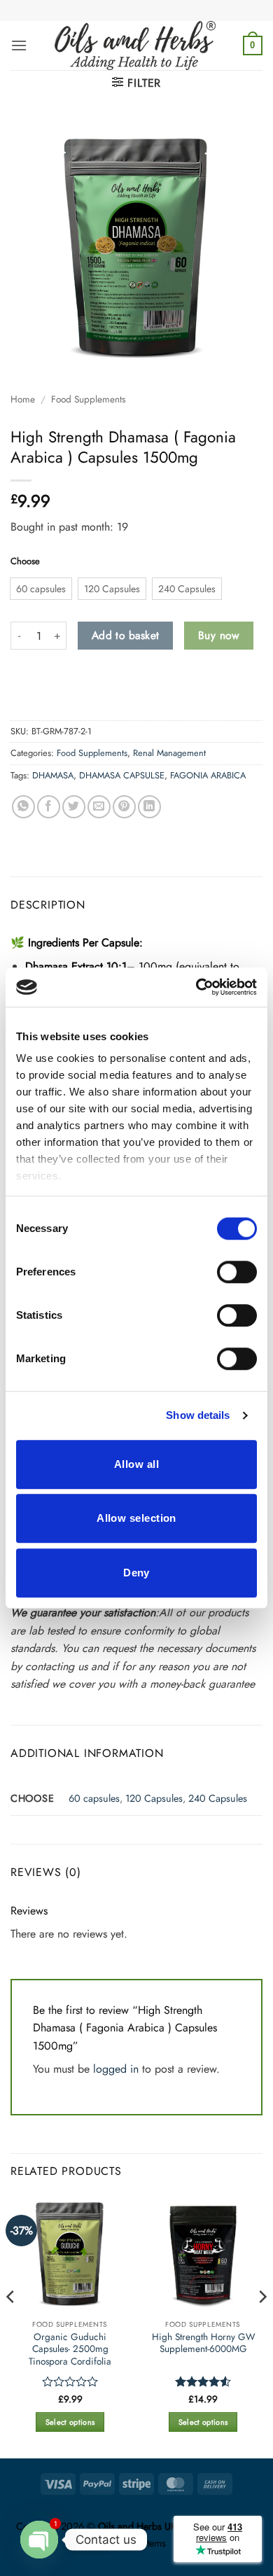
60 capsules (94, 1798)
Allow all (136, 1464)
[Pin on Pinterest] (124, 807)
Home (23, 399)
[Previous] (11, 2325)
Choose (25, 561)
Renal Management (169, 753)
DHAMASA (53, 775)
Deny (136, 1573)
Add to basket (126, 635)
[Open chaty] (39, 2540)
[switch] (237, 1272)
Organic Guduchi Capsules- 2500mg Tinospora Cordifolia (70, 2350)
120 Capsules (154, 1798)
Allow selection (136, 1518)
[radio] (41, 589)
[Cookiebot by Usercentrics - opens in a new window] (196, 987)
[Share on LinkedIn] (149, 807)
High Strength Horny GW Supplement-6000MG (203, 2343)
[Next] (262, 2325)
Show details (198, 1415)
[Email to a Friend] (99, 807)
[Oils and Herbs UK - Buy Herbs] (135, 45)
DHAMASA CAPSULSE (122, 775)
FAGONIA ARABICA (208, 775)
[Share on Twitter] (74, 807)
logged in (116, 2069)
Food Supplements (88, 399)
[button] (19, 45)
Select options (70, 2422)
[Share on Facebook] (49, 807)
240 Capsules (218, 1798)
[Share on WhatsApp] (23, 807)
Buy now (219, 635)
